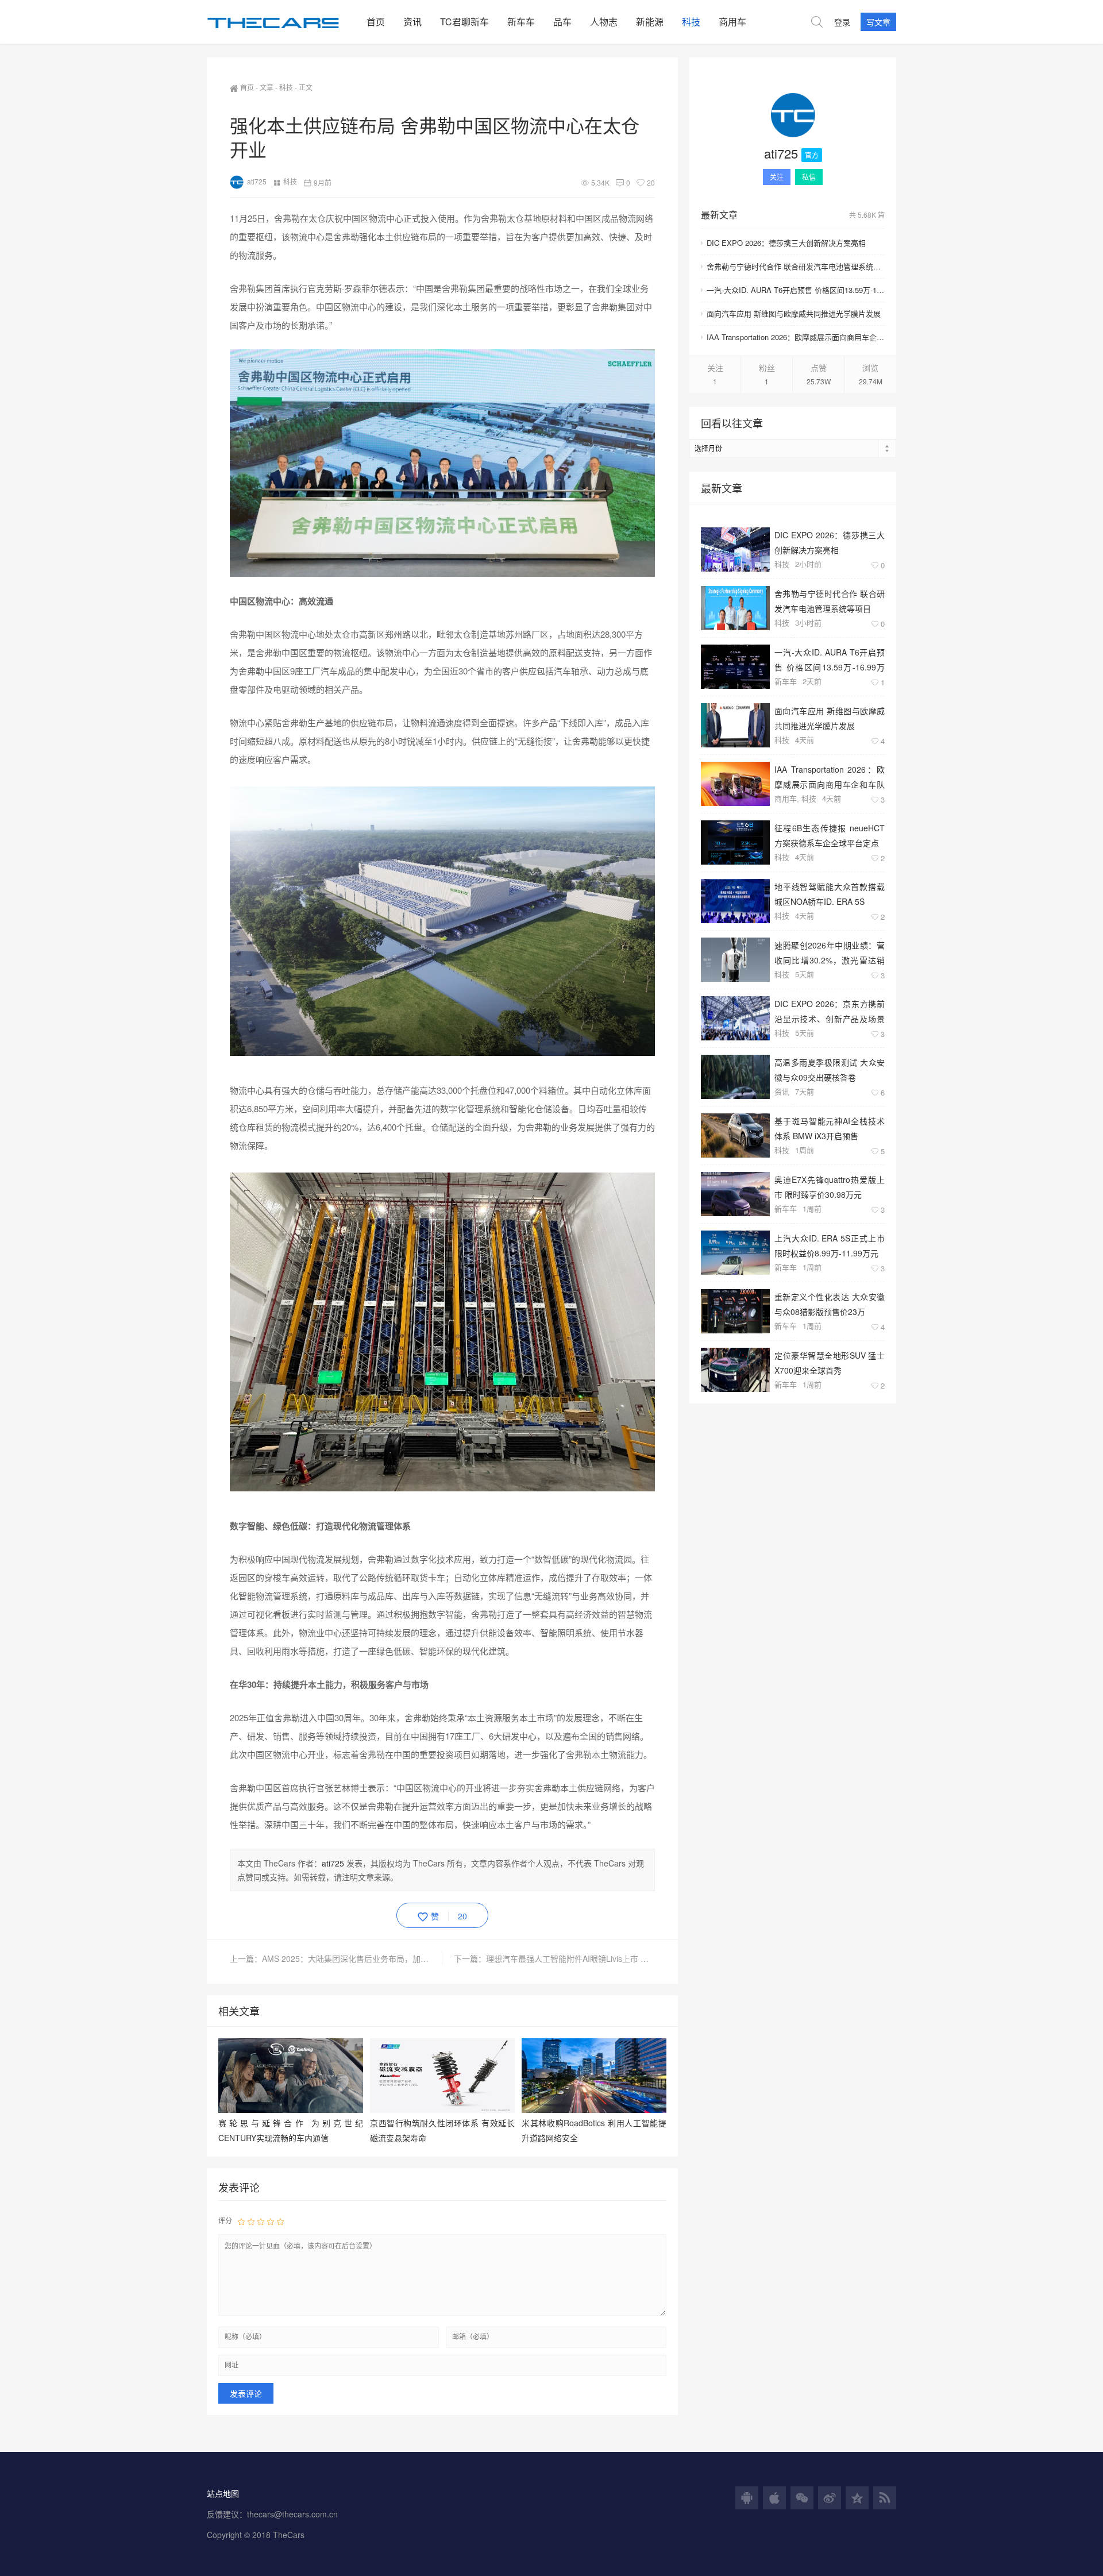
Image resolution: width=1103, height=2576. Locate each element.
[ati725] (793, 117)
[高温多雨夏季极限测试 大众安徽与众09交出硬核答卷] (735, 1077)
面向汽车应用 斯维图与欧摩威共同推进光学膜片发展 (794, 313)
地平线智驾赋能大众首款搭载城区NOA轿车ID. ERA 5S (830, 894)
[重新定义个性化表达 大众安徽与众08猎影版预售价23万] (735, 1311)
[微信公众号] (802, 2498)
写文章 (878, 22)
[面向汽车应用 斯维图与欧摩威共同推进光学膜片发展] (735, 725)
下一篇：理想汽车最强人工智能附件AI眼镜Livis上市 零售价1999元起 (554, 1958)
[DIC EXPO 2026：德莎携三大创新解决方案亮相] (735, 549)
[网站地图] (885, 2498)
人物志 (604, 22)
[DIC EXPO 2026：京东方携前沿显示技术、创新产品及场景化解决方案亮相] (735, 1018)
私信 (809, 177)
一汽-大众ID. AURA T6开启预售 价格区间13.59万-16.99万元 (796, 290)
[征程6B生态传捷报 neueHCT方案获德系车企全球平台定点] (735, 842)
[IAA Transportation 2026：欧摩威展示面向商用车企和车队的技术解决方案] (735, 784)
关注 (777, 177)
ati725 (257, 181)
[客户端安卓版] (747, 2498)
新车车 (521, 22)
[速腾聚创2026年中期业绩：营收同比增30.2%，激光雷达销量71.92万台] (735, 960)
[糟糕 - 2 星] (251, 2221)
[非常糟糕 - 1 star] (241, 2221)
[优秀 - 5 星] (280, 2221)
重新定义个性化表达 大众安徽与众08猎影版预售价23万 (830, 1304)
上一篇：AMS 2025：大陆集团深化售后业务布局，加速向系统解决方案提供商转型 (336, 1958)
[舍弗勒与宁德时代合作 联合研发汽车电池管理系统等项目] (735, 608)
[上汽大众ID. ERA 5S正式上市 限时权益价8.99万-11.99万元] (735, 1253)
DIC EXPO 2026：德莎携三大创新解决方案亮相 (786, 243)
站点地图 (223, 2493)
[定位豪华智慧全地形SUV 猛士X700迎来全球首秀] (735, 1370)
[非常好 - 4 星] (271, 2221)
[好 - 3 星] (261, 2221)
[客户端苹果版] (774, 2498)
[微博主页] (830, 2498)
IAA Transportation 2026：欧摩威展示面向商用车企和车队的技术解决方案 (796, 337)
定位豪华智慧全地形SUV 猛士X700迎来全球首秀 (830, 1362)
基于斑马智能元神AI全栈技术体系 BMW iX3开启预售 (830, 1128)
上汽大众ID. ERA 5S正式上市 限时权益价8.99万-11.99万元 (830, 1245)
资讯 (412, 22)
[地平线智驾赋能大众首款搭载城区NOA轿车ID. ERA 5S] (735, 901)
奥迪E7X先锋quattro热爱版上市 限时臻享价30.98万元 (830, 1187)
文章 (267, 87)
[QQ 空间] (857, 2498)
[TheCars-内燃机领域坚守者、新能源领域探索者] (282, 22)
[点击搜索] (817, 22)
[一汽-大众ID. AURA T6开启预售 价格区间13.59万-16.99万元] (735, 667)
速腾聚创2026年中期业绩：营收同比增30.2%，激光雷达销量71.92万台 (830, 952)
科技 (691, 22)
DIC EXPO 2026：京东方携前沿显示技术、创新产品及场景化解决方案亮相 (830, 1011)
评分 (225, 2220)
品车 (562, 22)
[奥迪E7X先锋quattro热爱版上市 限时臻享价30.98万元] (735, 1194)
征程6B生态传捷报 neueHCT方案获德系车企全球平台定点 (830, 835)
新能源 (650, 22)
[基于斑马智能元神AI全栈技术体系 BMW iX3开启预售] (735, 1135)
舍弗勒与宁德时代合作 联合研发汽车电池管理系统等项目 (796, 266)
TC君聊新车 (464, 22)
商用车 (732, 22)
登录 (842, 22)
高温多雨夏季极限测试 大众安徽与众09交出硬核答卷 (830, 1069)
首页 (376, 22)
